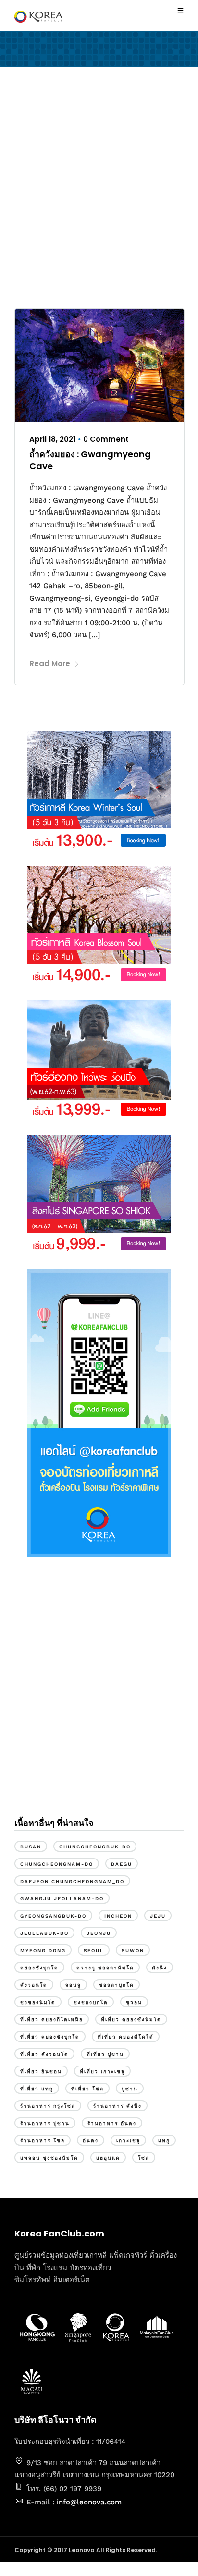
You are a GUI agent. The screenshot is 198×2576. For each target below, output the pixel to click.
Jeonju (99, 1933)
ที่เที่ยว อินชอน (41, 2072)
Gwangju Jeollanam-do (62, 1899)
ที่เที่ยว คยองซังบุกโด (50, 2037)
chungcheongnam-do (57, 1864)
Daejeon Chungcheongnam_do (72, 1881)
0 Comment (106, 439)
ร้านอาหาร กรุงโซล (48, 2106)
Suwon (133, 1950)
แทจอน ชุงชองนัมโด (49, 2158)
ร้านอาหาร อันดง (112, 2123)
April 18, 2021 (52, 439)
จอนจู (73, 1985)
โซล (144, 2158)
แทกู (164, 2141)
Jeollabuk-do (44, 1933)
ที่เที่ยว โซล (87, 2089)
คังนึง (160, 1968)
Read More (50, 663)
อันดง (91, 2141)
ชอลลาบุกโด (117, 1985)
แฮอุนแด (108, 2158)
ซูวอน (134, 2002)
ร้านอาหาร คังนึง (118, 2106)
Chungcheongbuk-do (95, 1847)
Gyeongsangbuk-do (53, 1916)
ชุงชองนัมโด (38, 2002)
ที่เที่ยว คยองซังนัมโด (131, 2020)
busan (31, 1847)
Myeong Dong (43, 1950)
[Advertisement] (99, 190)
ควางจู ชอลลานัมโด (105, 1968)
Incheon (118, 1916)
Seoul (94, 1950)
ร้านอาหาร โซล (43, 2141)
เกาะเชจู (128, 2141)
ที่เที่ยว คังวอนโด (44, 2054)
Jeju (158, 1916)
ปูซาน (130, 2089)
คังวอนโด (34, 1985)
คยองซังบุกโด (39, 1968)
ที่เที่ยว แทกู (37, 2089)
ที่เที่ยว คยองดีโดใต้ (126, 2037)
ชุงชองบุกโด (91, 2002)
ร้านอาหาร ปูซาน (45, 2123)
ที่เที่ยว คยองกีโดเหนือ (52, 2020)
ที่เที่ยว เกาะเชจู (102, 2072)
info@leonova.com (89, 2502)
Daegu (122, 1864)
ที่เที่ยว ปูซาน (105, 2054)
